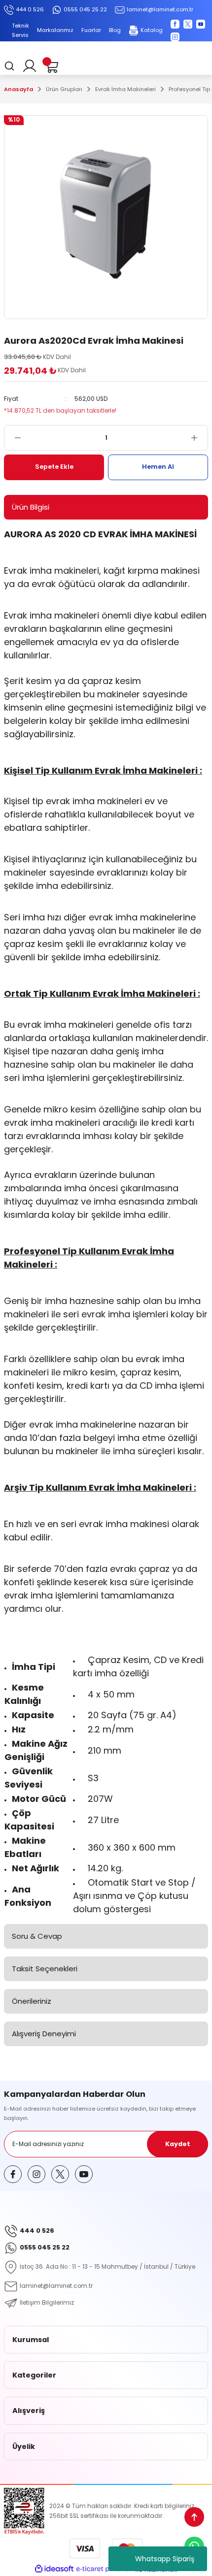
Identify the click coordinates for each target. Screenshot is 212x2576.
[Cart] (51, 66)
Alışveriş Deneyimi (44, 2034)
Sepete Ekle (54, 467)
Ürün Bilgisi (31, 507)
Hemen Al (158, 467)
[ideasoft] (54, 2569)
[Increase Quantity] (199, 438)
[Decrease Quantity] (13, 438)
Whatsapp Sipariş (165, 2559)
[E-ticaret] (105, 2569)
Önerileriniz (32, 2001)
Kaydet (178, 2144)
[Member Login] (30, 66)
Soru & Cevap (37, 1936)
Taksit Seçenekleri (45, 1969)
